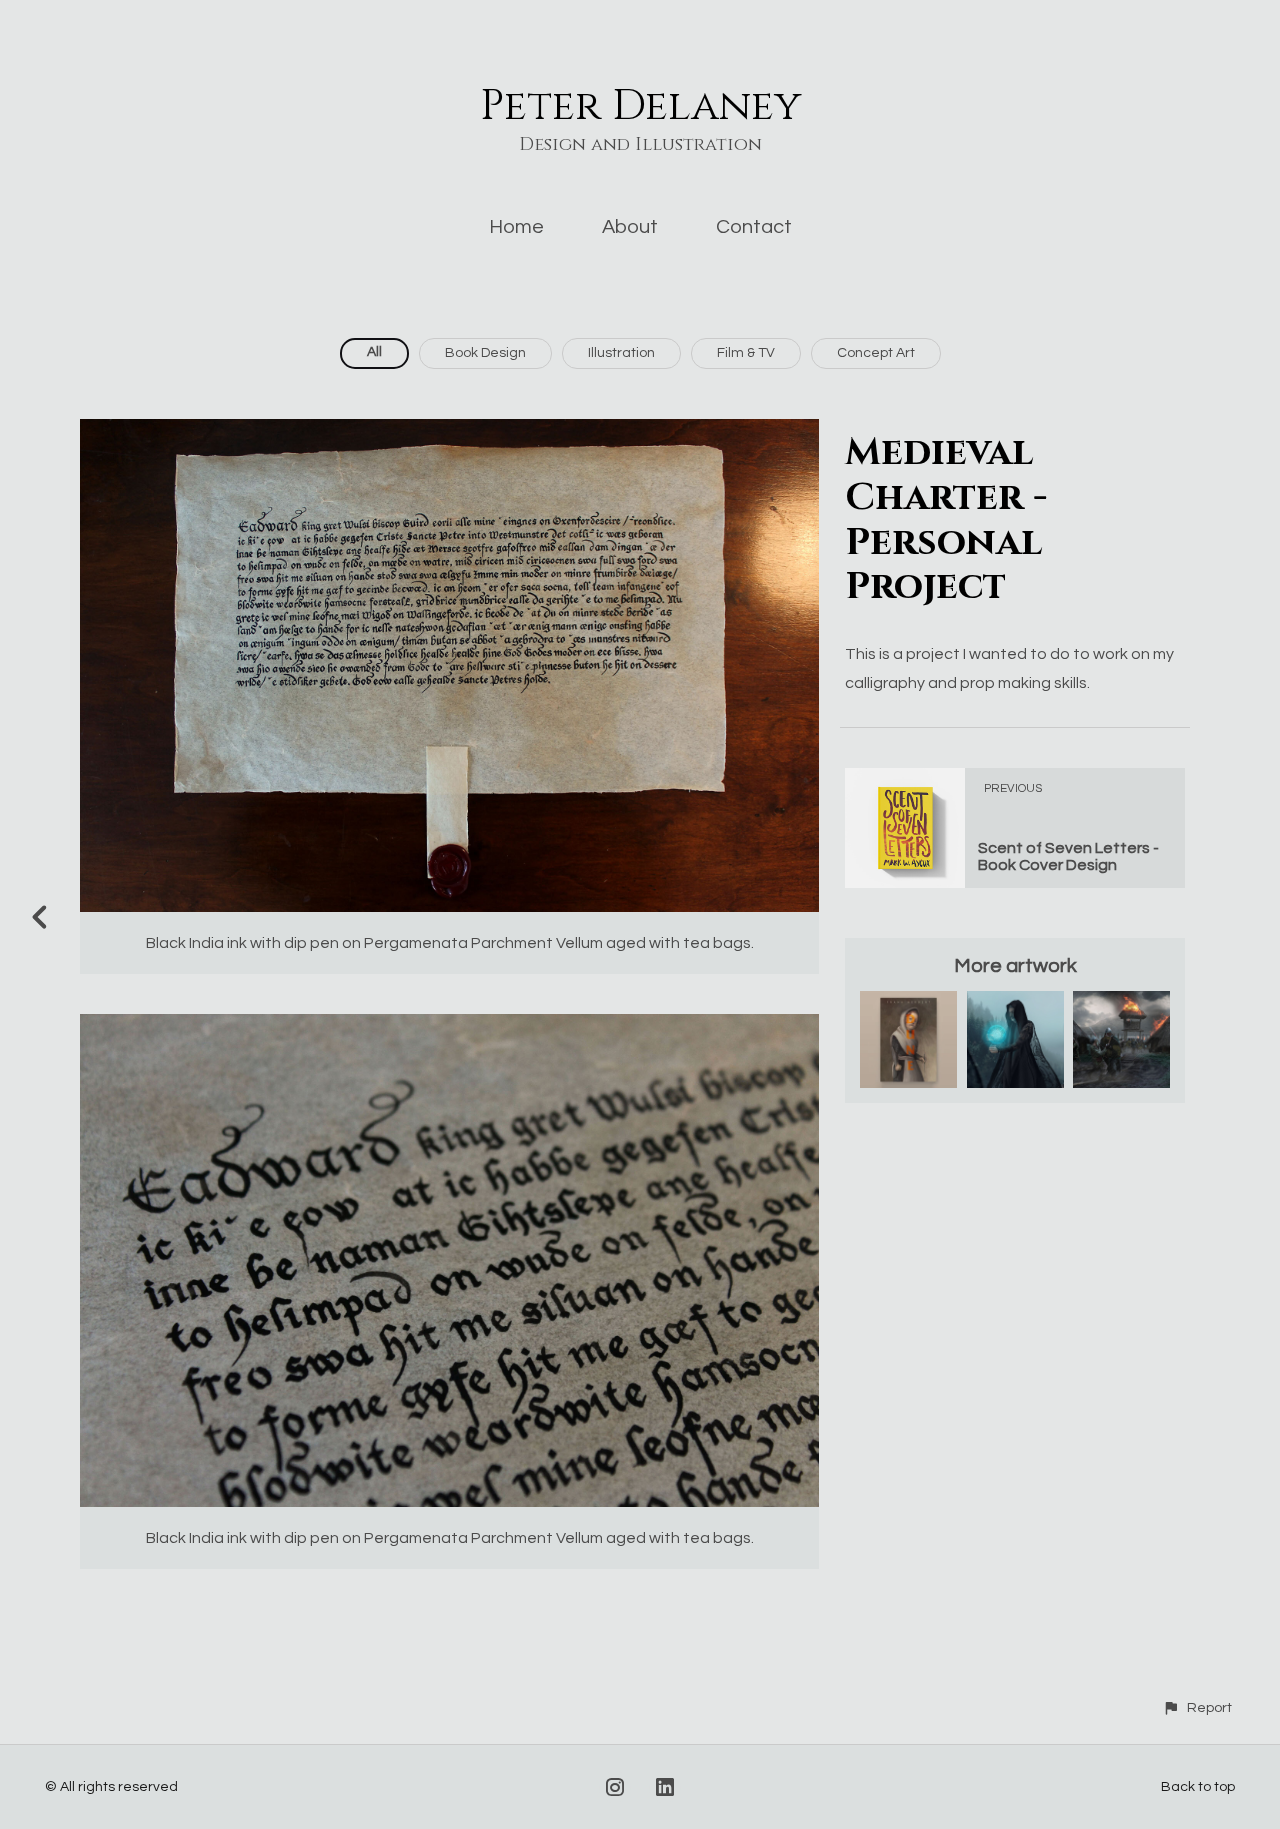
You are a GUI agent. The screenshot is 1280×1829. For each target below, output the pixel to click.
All (374, 352)
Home (516, 227)
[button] (1197, 1707)
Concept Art (876, 353)
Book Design (485, 353)
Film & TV (746, 353)
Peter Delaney (640, 106)
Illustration (621, 353)
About (630, 227)
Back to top (1198, 1787)
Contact (754, 227)
